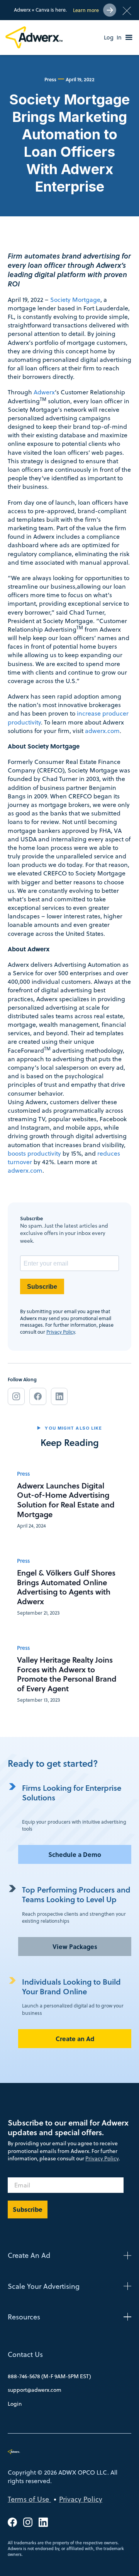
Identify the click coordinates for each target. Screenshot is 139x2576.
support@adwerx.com (35, 2390)
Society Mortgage (75, 300)
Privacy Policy (61, 1332)
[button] (129, 38)
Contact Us (25, 2354)
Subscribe (42, 1287)
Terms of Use (29, 2499)
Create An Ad (29, 2255)
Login (15, 2404)
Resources (24, 2317)
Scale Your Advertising (44, 2286)
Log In (113, 38)
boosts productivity (34, 1153)
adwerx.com (102, 731)
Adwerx (44, 392)
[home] (35, 37)
